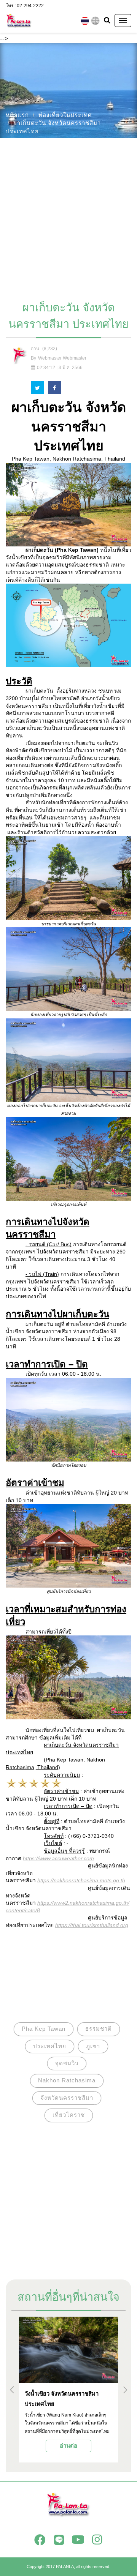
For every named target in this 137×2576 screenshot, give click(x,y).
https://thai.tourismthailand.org (92, 1925)
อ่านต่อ (68, 2446)
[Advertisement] (68, 216)
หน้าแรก (17, 115)
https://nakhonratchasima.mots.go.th (81, 1880)
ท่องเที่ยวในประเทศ (65, 115)
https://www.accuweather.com (58, 1858)
